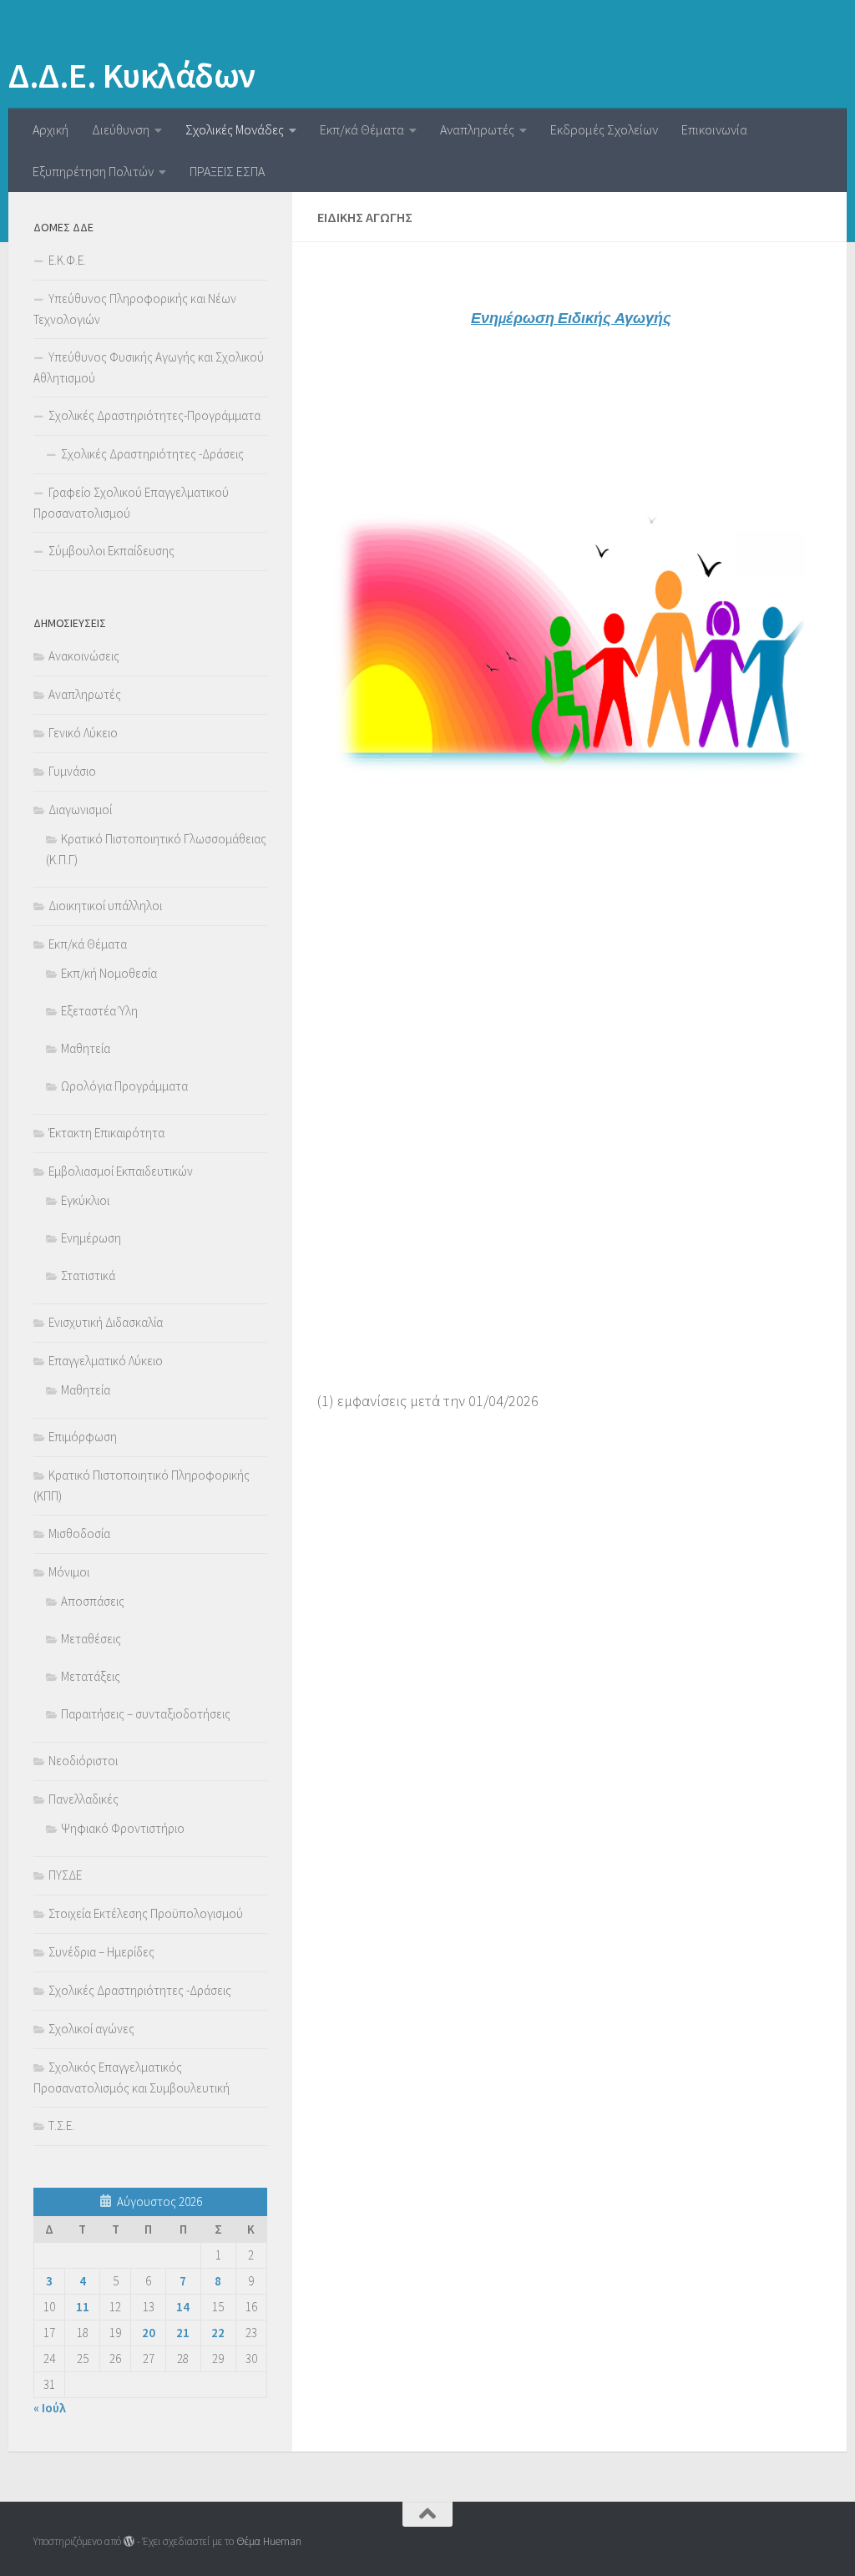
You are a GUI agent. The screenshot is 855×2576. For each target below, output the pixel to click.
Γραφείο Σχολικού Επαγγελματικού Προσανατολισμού (131, 503)
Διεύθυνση (121, 129)
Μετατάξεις (91, 1676)
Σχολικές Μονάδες (235, 129)
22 (218, 2333)
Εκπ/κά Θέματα (362, 129)
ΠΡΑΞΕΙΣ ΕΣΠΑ (227, 171)
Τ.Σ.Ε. (61, 2126)
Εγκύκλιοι (85, 1200)
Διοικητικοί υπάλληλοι (105, 906)
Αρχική (51, 129)
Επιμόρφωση (83, 1437)
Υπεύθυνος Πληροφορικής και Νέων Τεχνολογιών (135, 309)
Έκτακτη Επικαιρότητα (106, 1133)
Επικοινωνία (714, 129)
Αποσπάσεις (93, 1601)
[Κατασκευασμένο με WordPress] (129, 2541)
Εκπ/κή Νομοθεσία (109, 973)
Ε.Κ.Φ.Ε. (67, 260)
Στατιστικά (88, 1275)
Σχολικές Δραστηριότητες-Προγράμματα (154, 415)
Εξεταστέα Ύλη (99, 1011)
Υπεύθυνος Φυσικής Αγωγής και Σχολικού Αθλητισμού (149, 367)
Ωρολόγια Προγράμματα (124, 1086)
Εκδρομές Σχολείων (604, 129)
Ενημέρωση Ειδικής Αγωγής (571, 318)
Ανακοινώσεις (84, 656)
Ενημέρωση (91, 1238)
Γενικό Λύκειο (83, 733)
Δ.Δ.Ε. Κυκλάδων (132, 75)
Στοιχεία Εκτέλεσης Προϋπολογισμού (146, 1913)
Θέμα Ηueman (269, 2541)
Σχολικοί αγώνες (91, 2029)
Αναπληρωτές (477, 129)
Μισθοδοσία (79, 1533)
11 (83, 2307)
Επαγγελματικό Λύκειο (106, 1361)
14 (183, 2307)
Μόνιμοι (69, 1572)
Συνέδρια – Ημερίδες (101, 1952)
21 (183, 2333)
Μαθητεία (86, 1048)
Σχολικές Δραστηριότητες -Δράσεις (152, 454)
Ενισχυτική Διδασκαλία (106, 1322)
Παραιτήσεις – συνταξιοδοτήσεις (146, 1714)
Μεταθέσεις (91, 1639)
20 (149, 2333)
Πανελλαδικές (83, 1799)
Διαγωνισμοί (80, 810)
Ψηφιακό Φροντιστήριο (123, 1828)
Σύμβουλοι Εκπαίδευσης (111, 551)
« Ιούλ (50, 2408)
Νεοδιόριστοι (83, 1761)
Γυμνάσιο (72, 771)
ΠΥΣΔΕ (65, 1875)
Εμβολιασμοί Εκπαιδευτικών (121, 1171)
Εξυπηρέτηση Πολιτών (93, 171)
